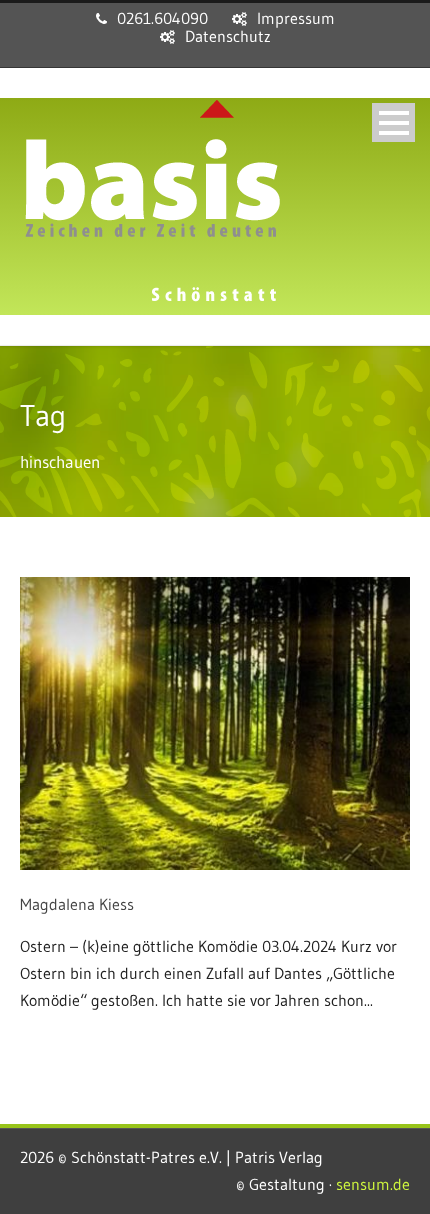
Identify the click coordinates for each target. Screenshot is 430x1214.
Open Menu (393, 122)
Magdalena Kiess (77, 904)
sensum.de (373, 1184)
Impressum (296, 18)
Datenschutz (228, 36)
